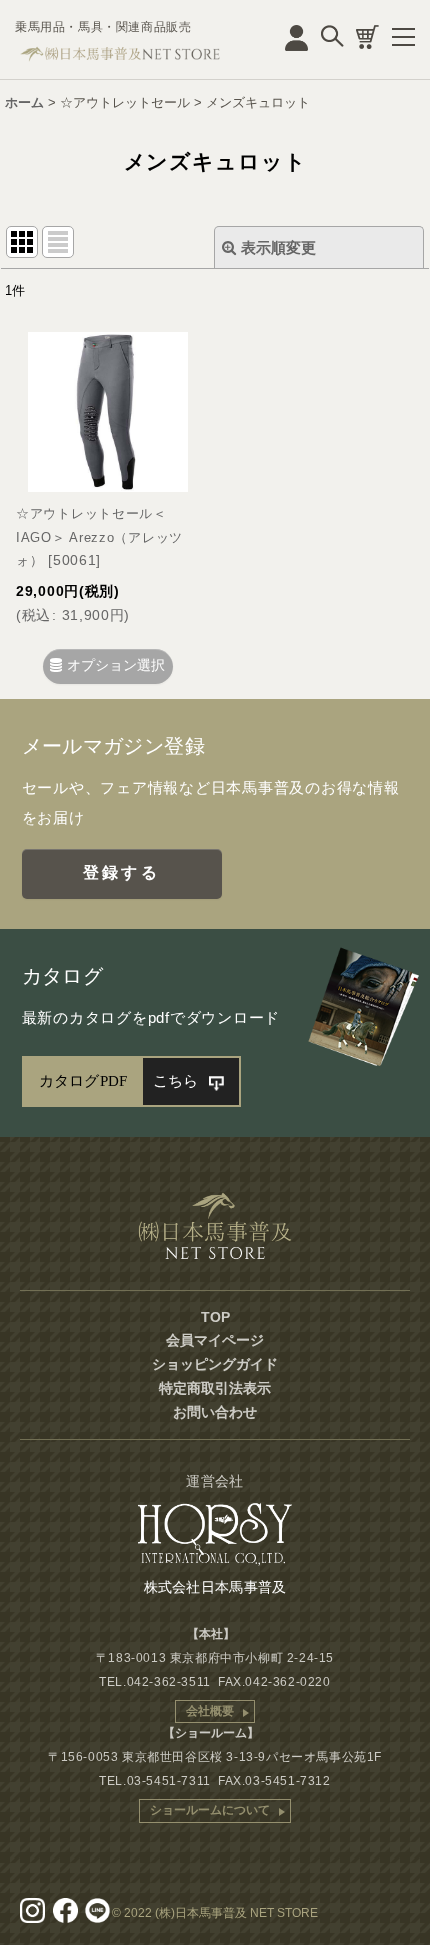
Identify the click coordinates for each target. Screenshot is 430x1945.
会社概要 (210, 1711)
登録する (121, 872)
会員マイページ (215, 1340)
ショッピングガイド (215, 1364)
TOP (215, 1317)
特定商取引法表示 (215, 1388)
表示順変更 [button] (278, 247)
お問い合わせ (215, 1412)
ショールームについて (210, 1810)
